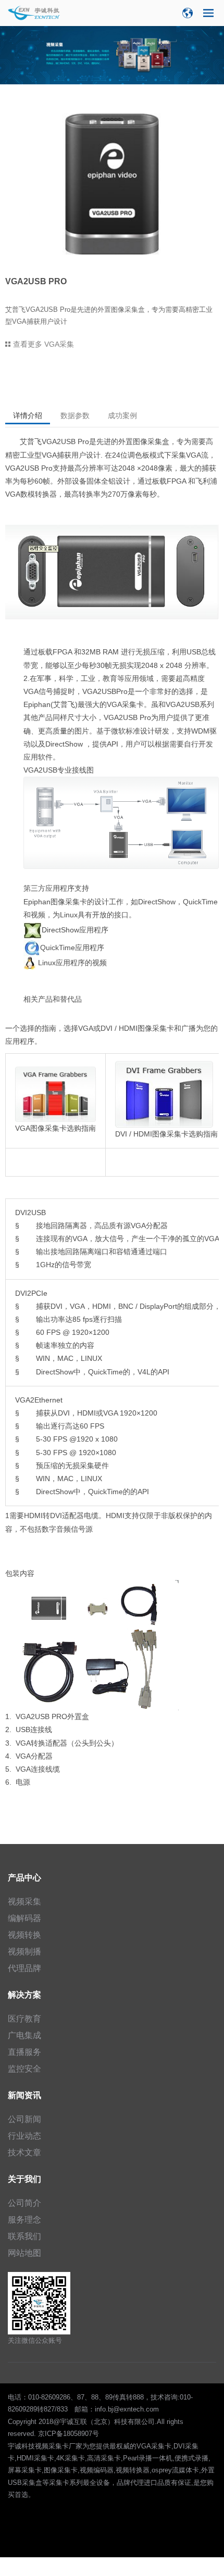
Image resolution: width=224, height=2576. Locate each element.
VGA (114, 704)
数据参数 (75, 415)
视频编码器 (97, 2470)
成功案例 (122, 415)
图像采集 (147, 441)
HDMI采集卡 (35, 2458)
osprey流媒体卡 (175, 2470)
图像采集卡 (61, 2470)
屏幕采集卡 (25, 2470)
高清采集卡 (104, 2458)
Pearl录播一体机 (148, 2458)
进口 (151, 2483)
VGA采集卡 (154, 2446)
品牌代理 (130, 2483)
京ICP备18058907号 (69, 2434)
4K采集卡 (71, 2458)
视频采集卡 (52, 2446)
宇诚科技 (21, 2446)
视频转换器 (133, 2470)
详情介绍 (28, 415)
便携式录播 (191, 2458)
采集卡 (133, 704)
